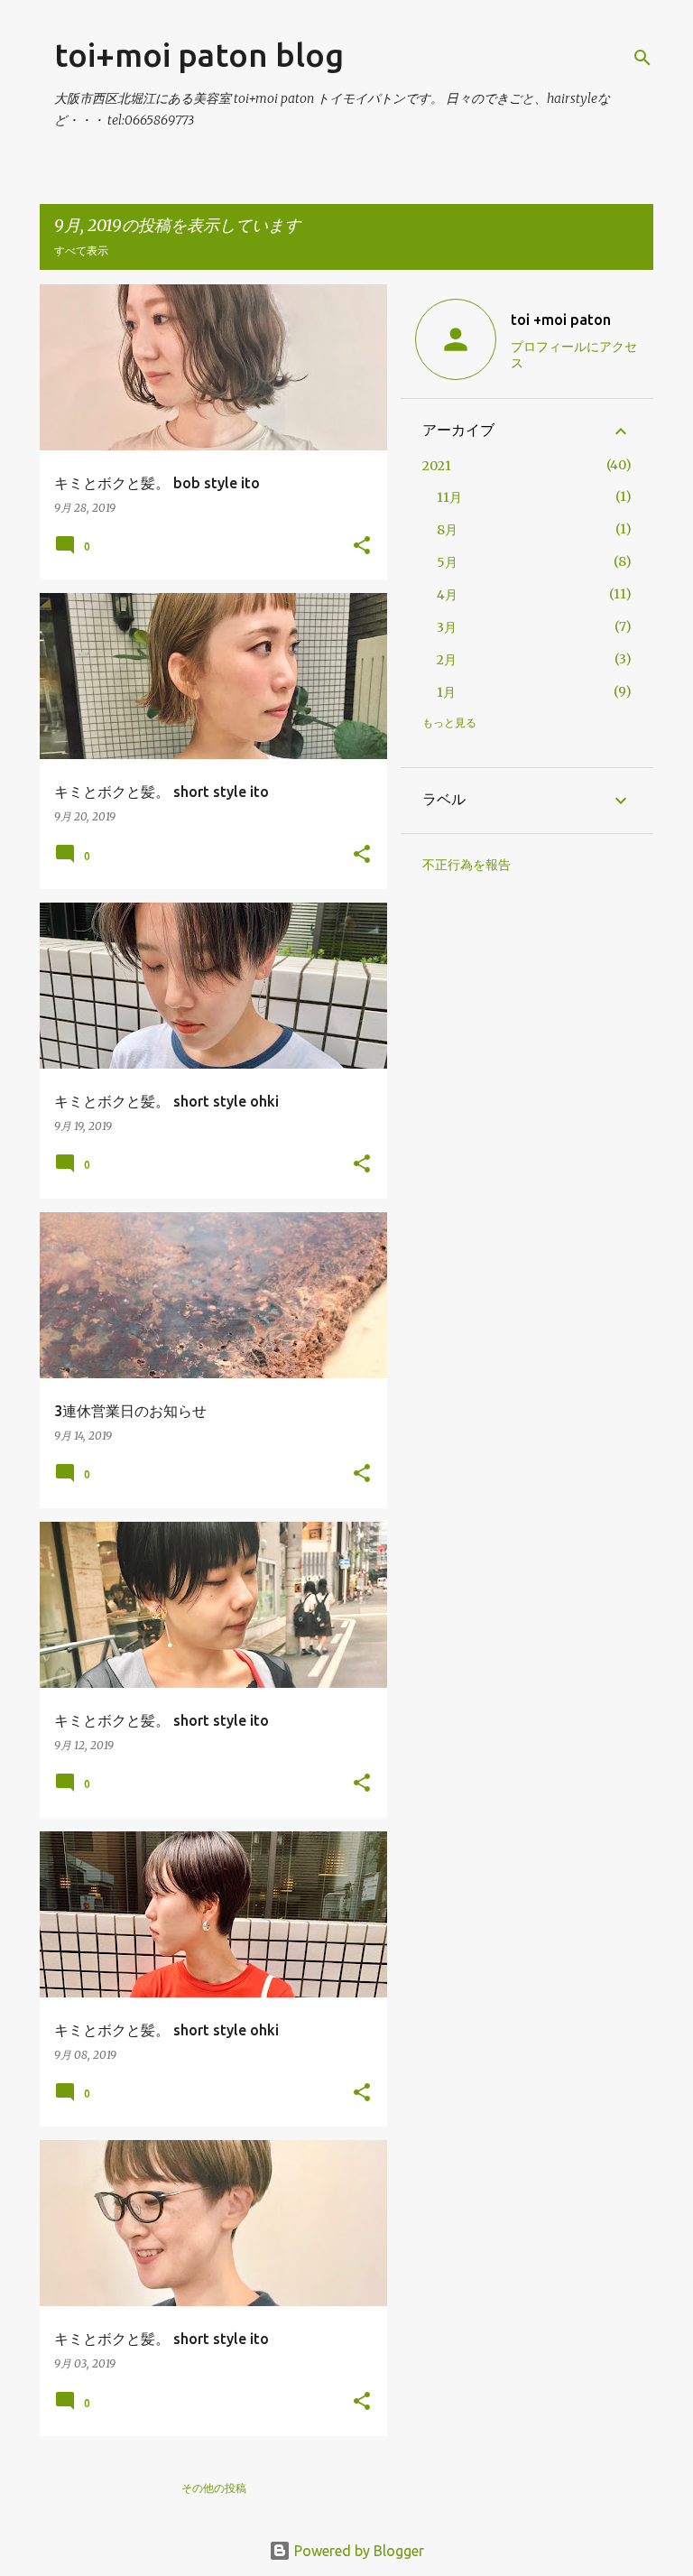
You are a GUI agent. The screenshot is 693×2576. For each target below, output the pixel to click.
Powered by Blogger (357, 2551)
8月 (447, 530)
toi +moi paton (561, 320)
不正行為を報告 (467, 865)
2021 (437, 466)
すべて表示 (81, 250)
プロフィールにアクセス (574, 355)
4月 (447, 595)
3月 (447, 627)
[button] (362, 547)
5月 (447, 562)
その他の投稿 (214, 2488)
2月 (447, 660)
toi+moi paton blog (199, 55)
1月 (446, 692)
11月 (449, 497)
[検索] (642, 58)
